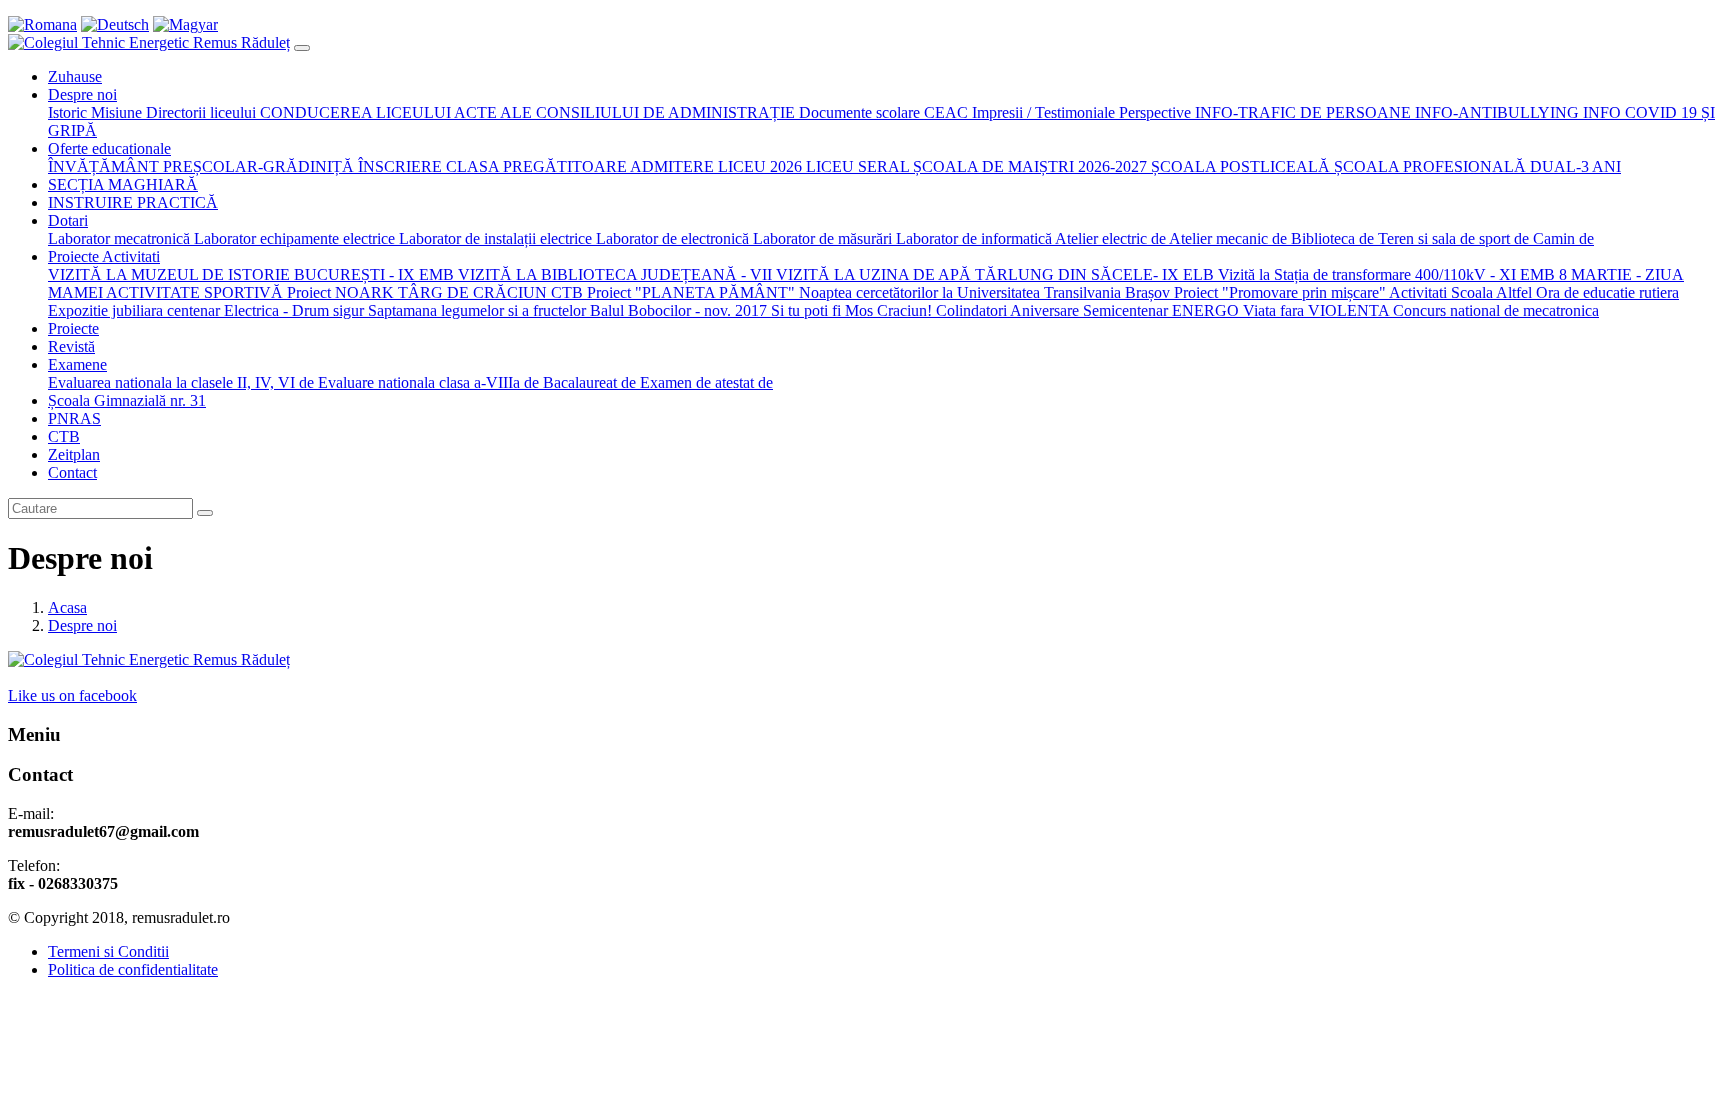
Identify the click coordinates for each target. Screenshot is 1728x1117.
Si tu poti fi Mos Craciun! (849, 310)
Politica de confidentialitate (133, 969)
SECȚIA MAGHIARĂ (123, 184)
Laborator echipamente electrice (292, 238)
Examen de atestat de (704, 382)
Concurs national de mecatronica (1494, 310)
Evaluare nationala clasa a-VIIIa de (426, 382)
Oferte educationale (109, 148)
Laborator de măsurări (820, 238)
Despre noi (82, 94)
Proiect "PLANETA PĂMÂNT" (689, 292)
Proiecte (73, 328)
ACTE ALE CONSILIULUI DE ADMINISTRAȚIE (623, 112)
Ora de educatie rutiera (1605, 292)
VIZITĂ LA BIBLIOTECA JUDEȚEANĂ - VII (613, 274)
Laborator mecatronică (119, 238)
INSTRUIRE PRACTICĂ (133, 202)
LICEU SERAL (855, 166)
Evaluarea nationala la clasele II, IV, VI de (181, 382)
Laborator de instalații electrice (493, 238)
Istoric (67, 112)
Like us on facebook (72, 695)
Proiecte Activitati (104, 256)
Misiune (114, 112)
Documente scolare (857, 112)
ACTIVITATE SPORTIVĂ (193, 292)
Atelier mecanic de (1226, 238)
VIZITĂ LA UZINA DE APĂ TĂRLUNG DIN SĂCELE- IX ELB (993, 274)
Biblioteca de (1330, 238)
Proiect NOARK (338, 292)
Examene (77, 364)
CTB (64, 436)
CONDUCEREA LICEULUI (353, 112)
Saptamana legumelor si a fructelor (475, 310)
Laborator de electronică (670, 238)
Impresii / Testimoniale (1041, 112)
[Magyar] (185, 24)
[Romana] (42, 24)
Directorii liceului (199, 112)
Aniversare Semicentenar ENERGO (1124, 310)
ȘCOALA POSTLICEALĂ (1238, 166)
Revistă (71, 346)
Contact (72, 472)
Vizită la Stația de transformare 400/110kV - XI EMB (1386, 274)
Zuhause (75, 76)
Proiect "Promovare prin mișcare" (1278, 292)
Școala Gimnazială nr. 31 (127, 400)
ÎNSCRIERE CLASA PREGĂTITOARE (490, 166)
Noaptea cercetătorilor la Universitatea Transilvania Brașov (982, 292)
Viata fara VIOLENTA (1314, 310)
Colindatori (971, 310)
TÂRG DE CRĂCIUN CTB (488, 292)
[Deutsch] (115, 24)
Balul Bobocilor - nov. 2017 (676, 310)
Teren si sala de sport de (1451, 238)
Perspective (1153, 112)
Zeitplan (74, 454)
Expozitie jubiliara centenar (136, 310)
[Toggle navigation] (302, 48)
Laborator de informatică (972, 238)
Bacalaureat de (587, 382)
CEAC (944, 112)
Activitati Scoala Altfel (1459, 292)
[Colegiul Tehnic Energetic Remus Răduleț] (149, 42)
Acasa (67, 607)
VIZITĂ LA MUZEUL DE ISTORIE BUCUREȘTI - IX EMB (251, 274)
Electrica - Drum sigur (294, 310)
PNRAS (74, 418)
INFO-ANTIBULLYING (1497, 112)
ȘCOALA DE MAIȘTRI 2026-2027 (1028, 166)
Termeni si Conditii (108, 951)
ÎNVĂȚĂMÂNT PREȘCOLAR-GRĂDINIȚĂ (201, 166)
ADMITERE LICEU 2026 (714, 166)
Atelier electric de (1109, 238)
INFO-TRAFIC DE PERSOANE (1301, 112)
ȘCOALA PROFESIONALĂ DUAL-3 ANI (1475, 166)
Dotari (68, 220)
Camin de (1561, 238)
